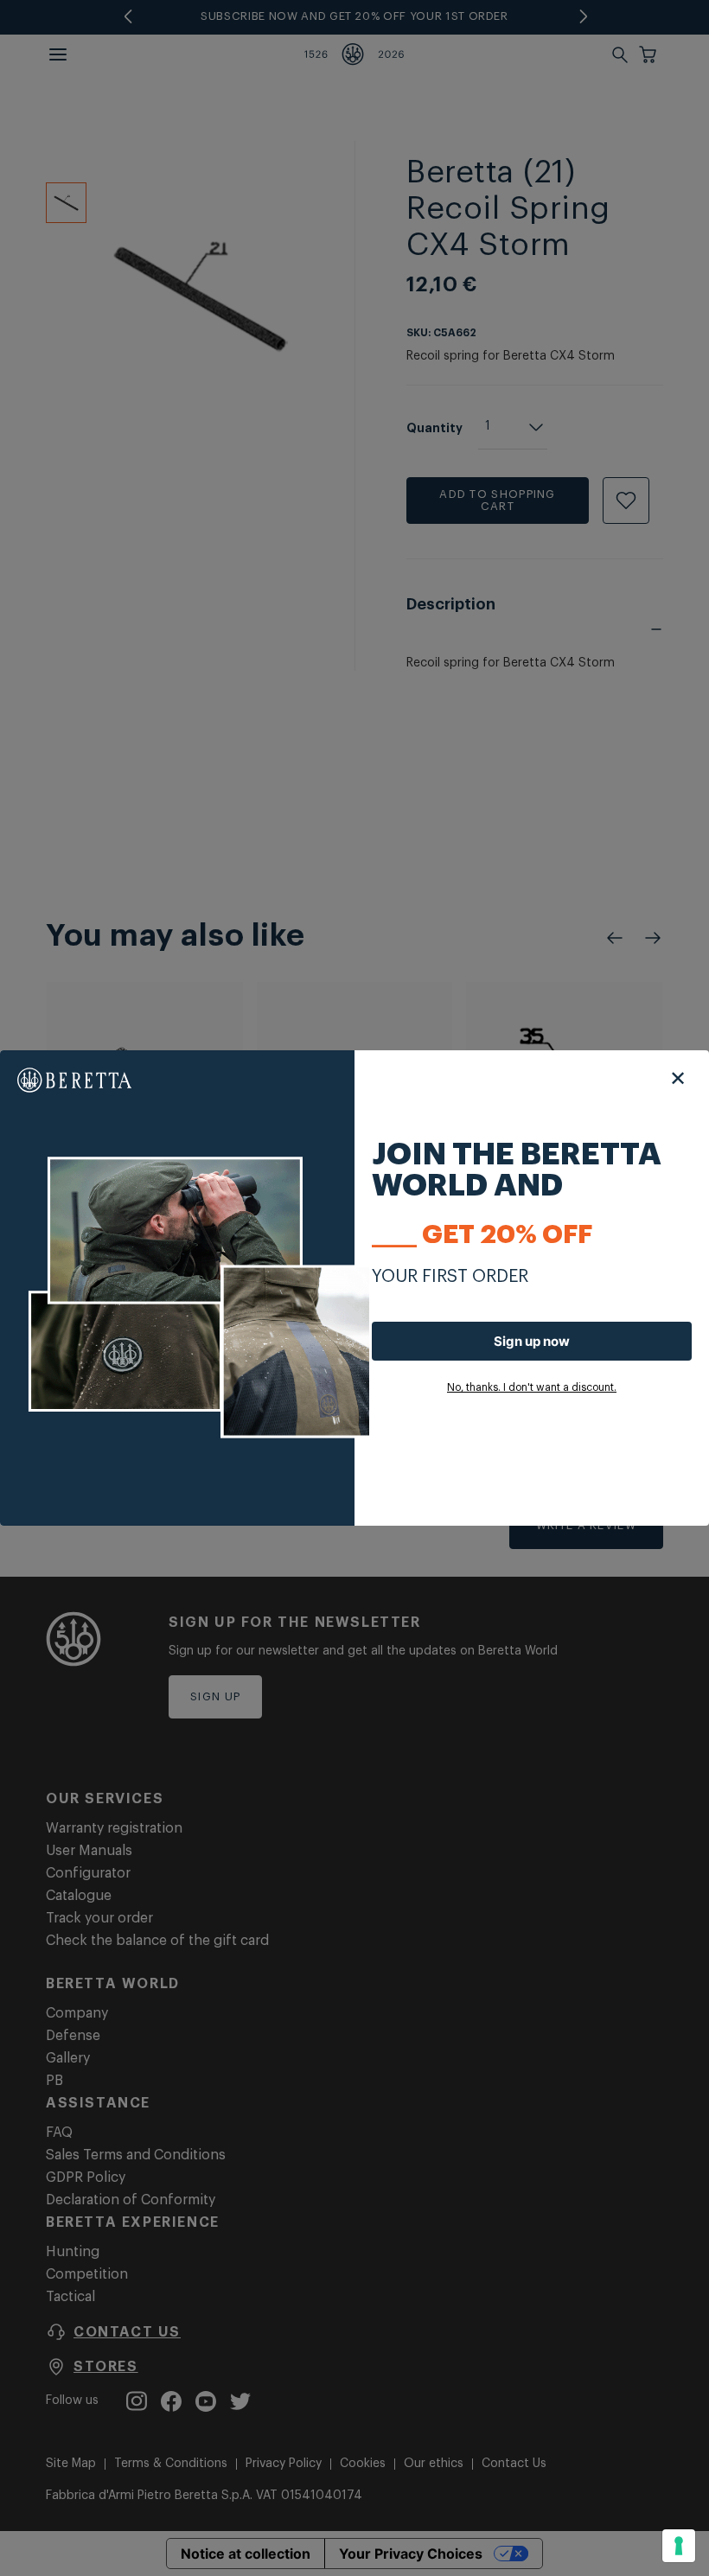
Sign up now (532, 1341)
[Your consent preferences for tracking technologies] (679, 2546)
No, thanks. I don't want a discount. (532, 1387)
